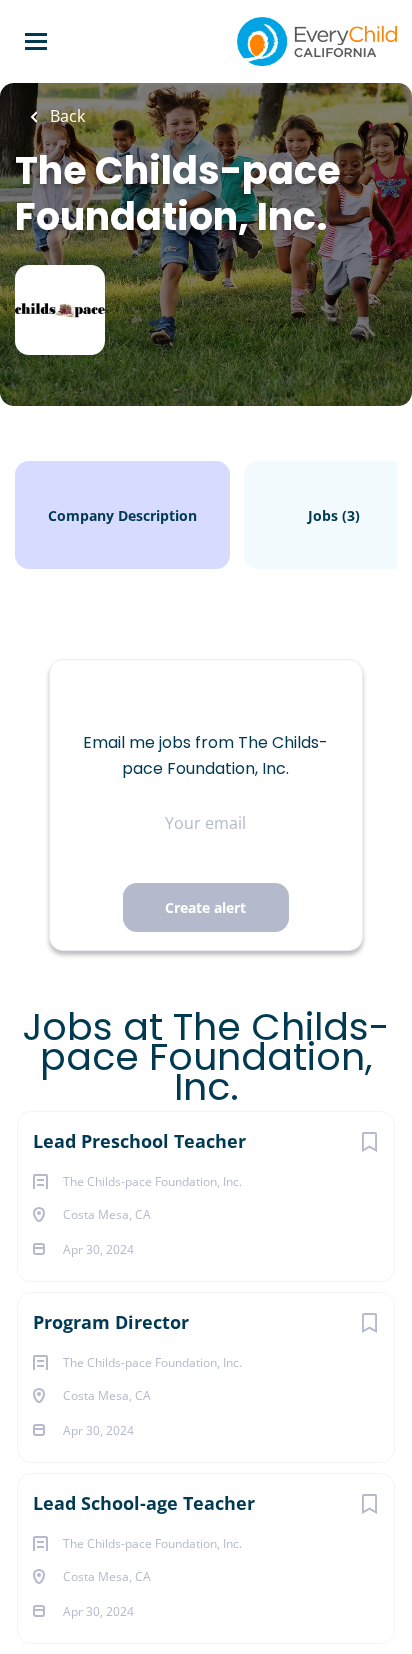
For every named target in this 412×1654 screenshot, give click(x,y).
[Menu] (36, 41)
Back (65, 116)
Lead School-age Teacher (144, 1503)
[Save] (369, 1141)
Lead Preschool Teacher (139, 1141)
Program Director (111, 1322)
